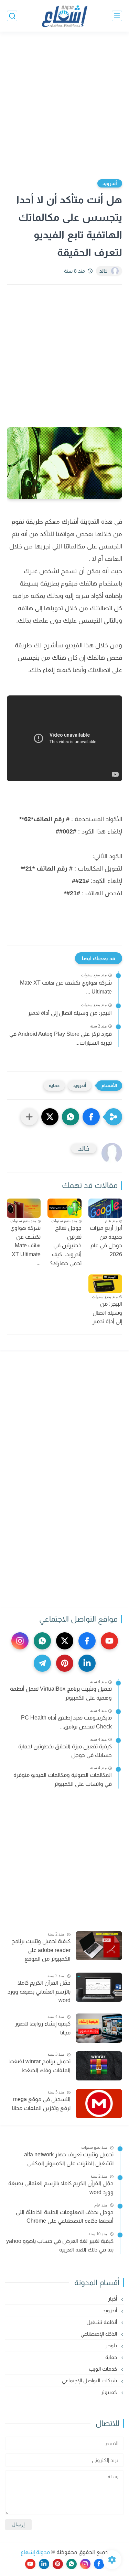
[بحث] (12, 16)
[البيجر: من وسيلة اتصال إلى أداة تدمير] (105, 1284)
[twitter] (65, 1641)
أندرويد (110, 183)
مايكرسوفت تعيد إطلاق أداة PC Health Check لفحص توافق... (66, 1722)
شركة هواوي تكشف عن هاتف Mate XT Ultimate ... (66, 987)
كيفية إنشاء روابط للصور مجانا (43, 2028)
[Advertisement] (64, 103)
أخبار (113, 2299)
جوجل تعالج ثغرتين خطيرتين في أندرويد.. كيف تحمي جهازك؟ (66, 1245)
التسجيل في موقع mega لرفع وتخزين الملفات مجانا (41, 2104)
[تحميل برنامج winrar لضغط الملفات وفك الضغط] (99, 2066)
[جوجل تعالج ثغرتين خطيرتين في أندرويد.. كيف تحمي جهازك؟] (64, 1208)
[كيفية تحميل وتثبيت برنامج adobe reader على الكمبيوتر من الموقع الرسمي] (99, 1946)
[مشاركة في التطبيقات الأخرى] (29, 1117)
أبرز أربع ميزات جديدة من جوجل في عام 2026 (106, 1241)
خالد (104, 271)
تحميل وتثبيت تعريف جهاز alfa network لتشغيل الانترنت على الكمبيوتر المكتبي (69, 2159)
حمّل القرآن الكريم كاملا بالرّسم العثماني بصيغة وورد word (39, 1991)
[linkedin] (87, 1663)
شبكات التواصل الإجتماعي (90, 2380)
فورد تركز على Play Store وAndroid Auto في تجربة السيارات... (61, 1038)
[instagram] (20, 1641)
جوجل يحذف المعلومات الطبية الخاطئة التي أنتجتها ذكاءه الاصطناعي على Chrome (65, 2217)
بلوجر (112, 2345)
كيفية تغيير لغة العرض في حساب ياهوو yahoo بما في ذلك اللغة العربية (60, 2245)
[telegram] (42, 1663)
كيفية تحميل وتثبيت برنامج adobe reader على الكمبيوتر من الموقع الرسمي (41, 1951)
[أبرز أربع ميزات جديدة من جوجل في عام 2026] (105, 1208)
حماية (54, 1085)
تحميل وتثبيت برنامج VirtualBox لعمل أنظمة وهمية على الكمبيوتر (61, 1693)
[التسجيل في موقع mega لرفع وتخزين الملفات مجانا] (99, 2104)
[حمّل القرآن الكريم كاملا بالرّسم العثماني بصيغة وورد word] (99, 1987)
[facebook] (87, 1641)
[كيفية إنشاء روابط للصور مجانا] (99, 2028)
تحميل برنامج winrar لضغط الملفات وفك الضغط (40, 2066)
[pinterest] (65, 1663)
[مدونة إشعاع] (65, 16)
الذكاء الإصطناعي (99, 2334)
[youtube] (109, 1641)
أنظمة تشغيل (102, 2322)
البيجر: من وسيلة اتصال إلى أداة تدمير (70, 1013)
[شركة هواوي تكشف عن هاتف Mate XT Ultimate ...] (24, 1208)
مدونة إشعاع (35, 2552)
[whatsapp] (42, 1641)
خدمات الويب (104, 2369)
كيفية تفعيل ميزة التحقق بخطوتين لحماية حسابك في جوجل (65, 1751)
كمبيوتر (110, 2392)
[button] (91, 1117)
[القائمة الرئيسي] (117, 16)
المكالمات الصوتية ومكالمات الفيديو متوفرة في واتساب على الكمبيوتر (63, 1779)
